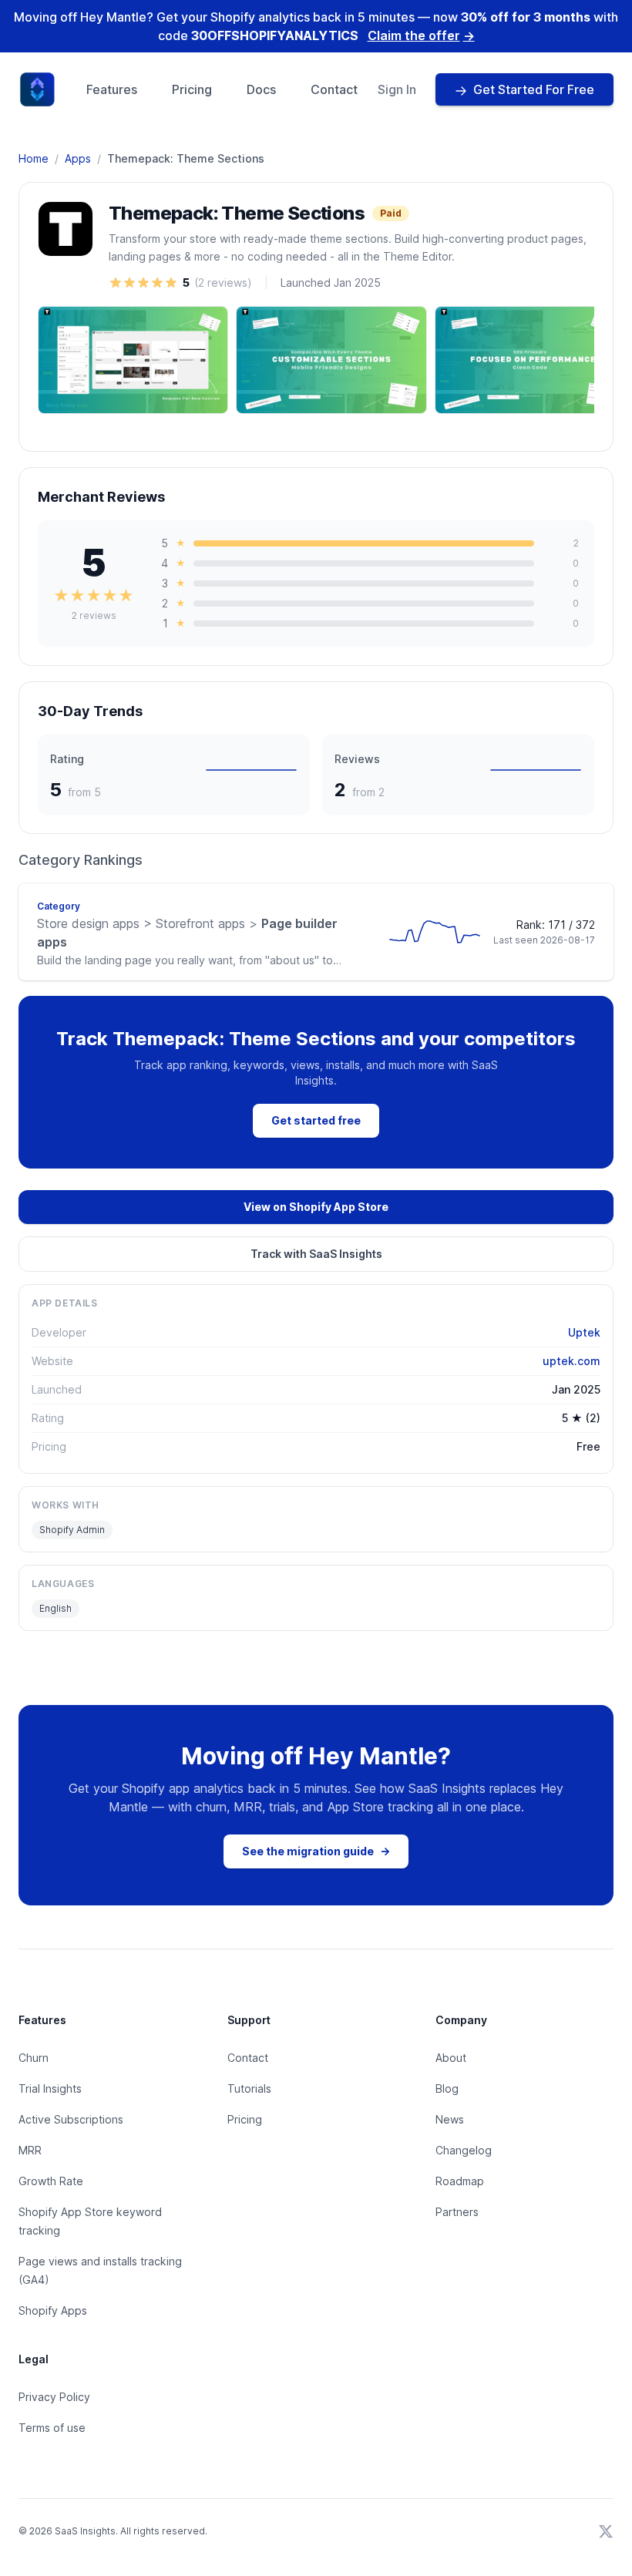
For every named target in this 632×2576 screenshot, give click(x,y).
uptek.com (571, 1361)
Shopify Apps (53, 2310)
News (450, 2119)
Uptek (584, 1332)
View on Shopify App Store (316, 1207)
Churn (34, 2058)
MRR (30, 2150)
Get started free (316, 1120)
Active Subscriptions (71, 2119)
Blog (447, 2088)
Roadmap (460, 2181)
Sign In (397, 89)
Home (34, 158)
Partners (457, 2212)
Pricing (192, 89)
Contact (334, 89)
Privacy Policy (54, 2397)
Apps (78, 158)
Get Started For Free (534, 89)
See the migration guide (316, 1851)
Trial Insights (50, 2088)
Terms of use (52, 2428)
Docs (261, 89)
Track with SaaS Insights (316, 1254)
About (451, 2058)
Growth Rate (51, 2181)
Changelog (464, 2150)
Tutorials (249, 2088)
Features (112, 89)
